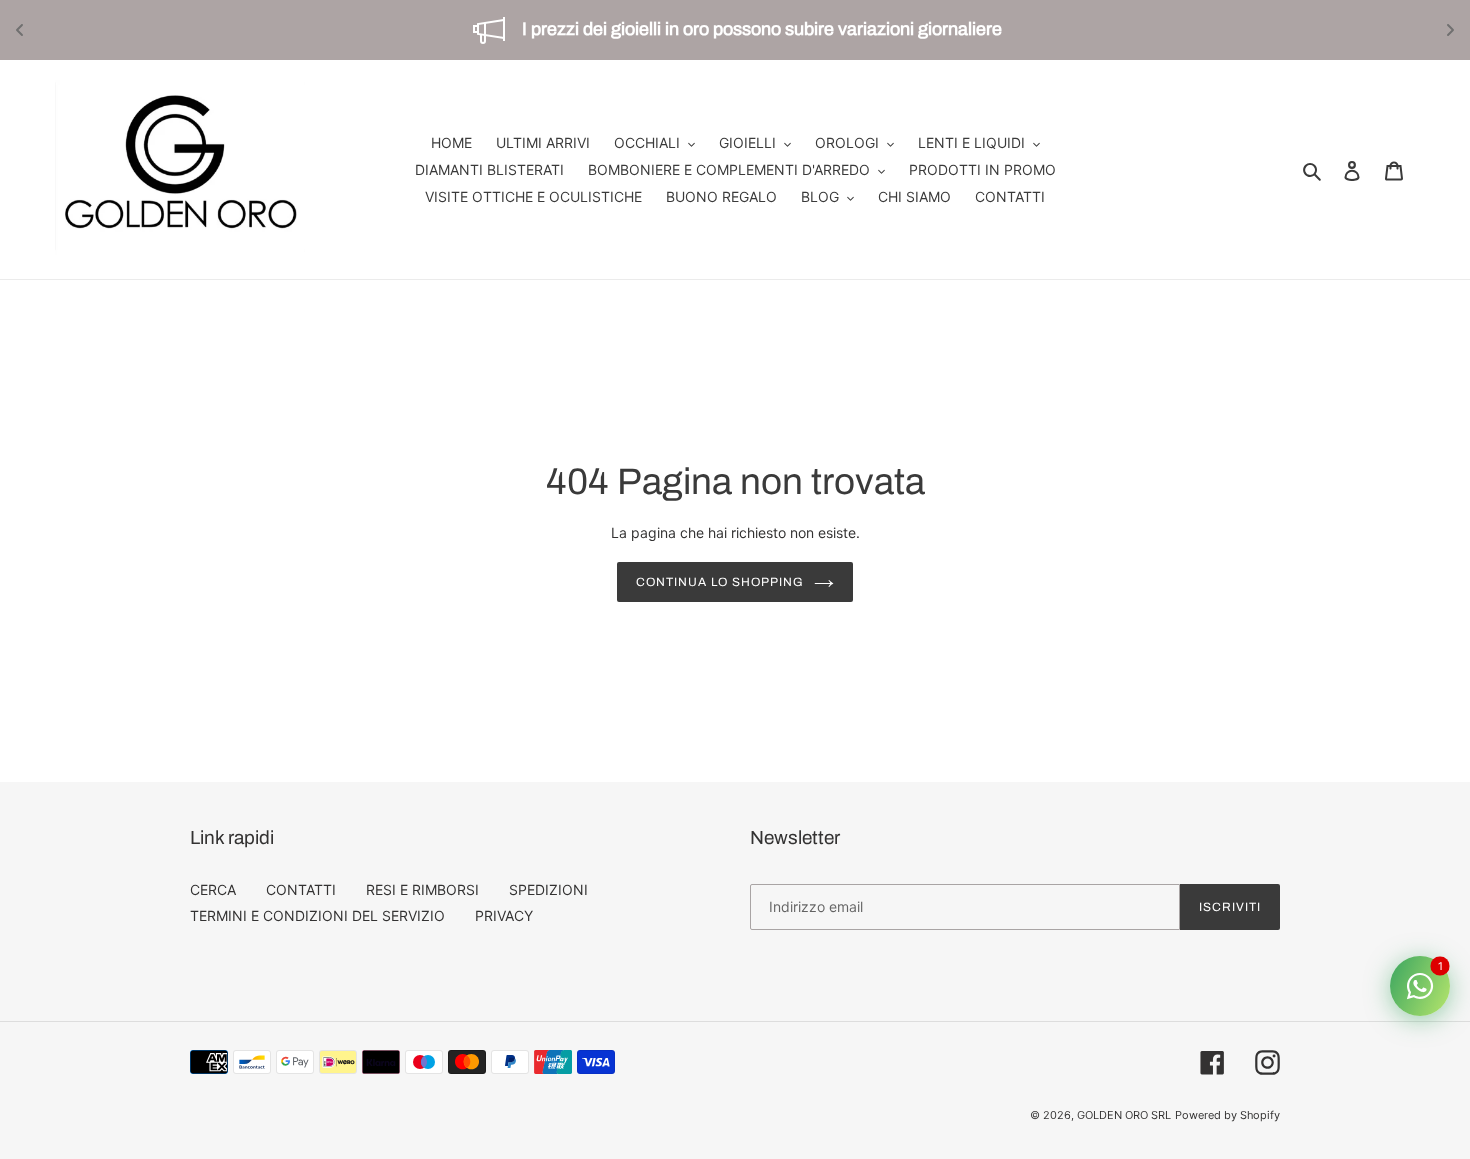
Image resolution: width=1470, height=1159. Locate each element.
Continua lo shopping (719, 582)
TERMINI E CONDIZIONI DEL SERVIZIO (317, 915)
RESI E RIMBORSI (422, 889)
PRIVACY (504, 915)
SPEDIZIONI (548, 889)
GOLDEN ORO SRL (1124, 1115)
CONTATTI (301, 889)
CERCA (213, 889)
